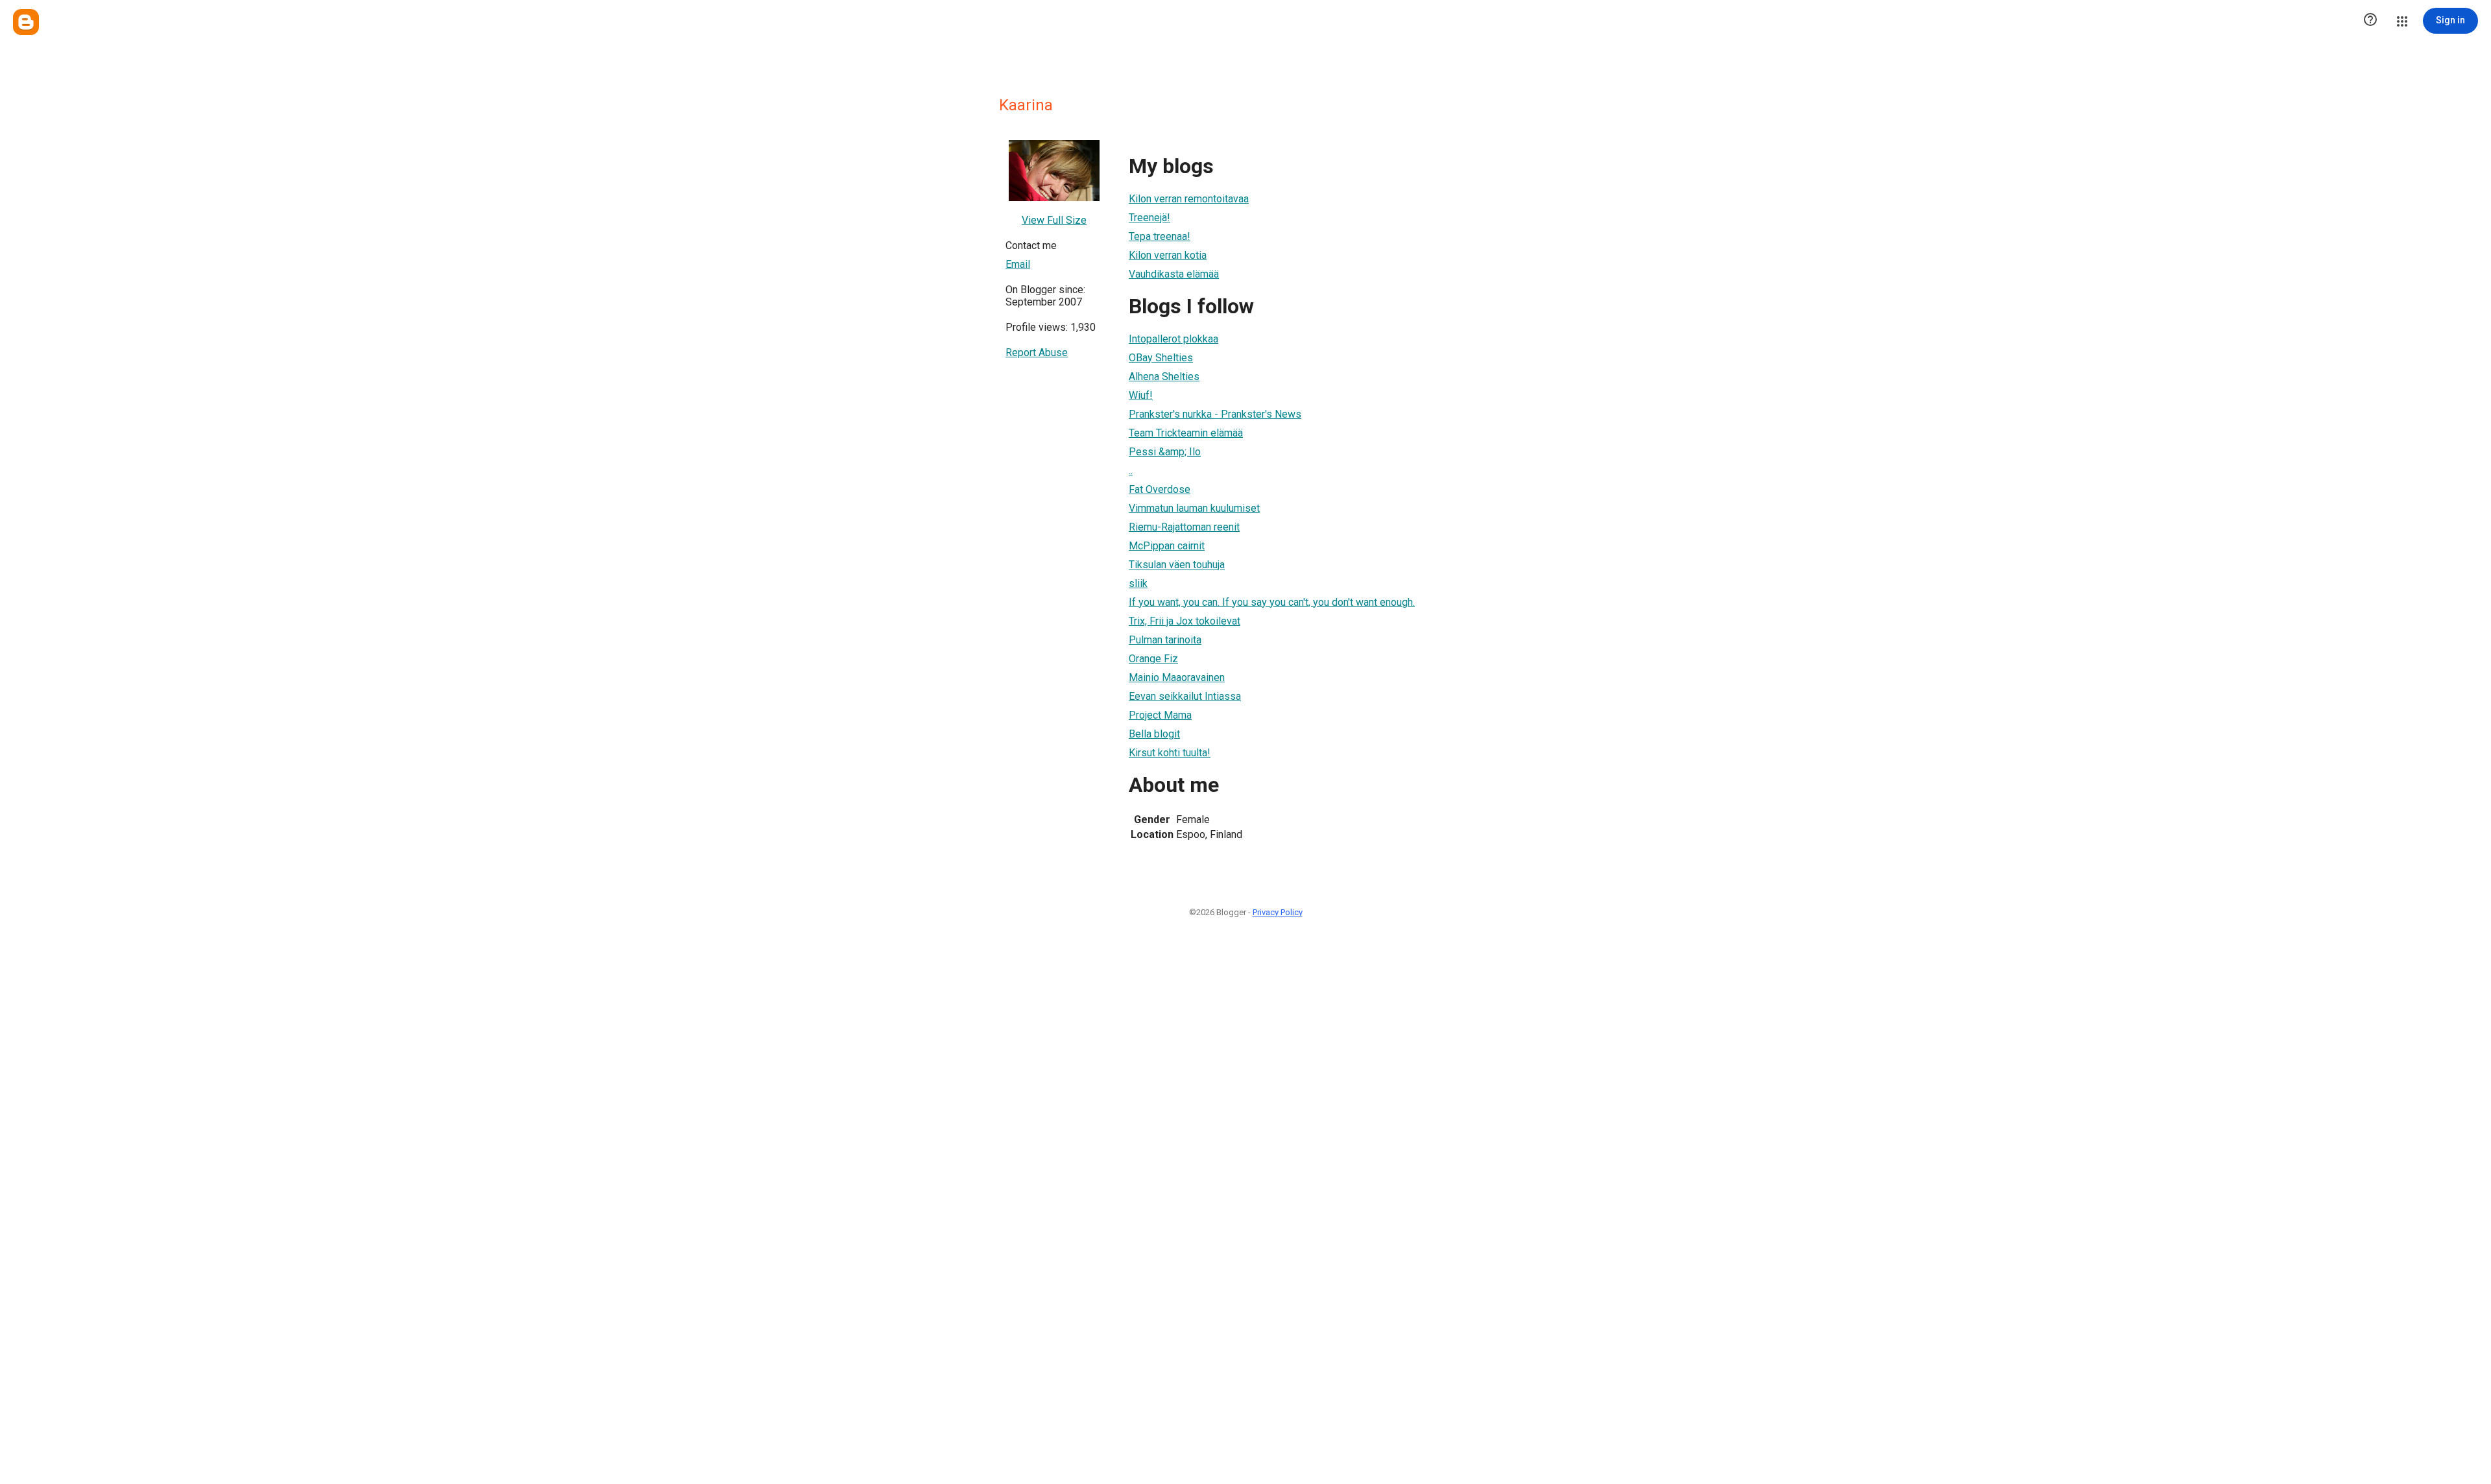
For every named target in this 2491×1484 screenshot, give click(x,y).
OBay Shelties (1161, 358)
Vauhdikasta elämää (1174, 274)
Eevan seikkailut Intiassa (1185, 696)
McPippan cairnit (1167, 546)
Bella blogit (1154, 734)
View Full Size (1054, 220)
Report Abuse (1037, 353)
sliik (1138, 583)
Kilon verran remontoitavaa (1189, 199)
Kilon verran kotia (1168, 255)
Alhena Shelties (1164, 377)
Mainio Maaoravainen (1177, 677)
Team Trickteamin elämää (1186, 433)
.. (1131, 471)
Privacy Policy (1278, 912)
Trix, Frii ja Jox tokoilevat (1185, 621)
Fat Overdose (1160, 489)
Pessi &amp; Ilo (1165, 452)
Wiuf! (1141, 395)
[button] (2370, 21)
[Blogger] (26, 22)
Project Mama (1160, 715)
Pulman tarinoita (1165, 640)
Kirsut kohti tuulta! (1170, 753)
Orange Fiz (1153, 659)
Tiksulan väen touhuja (1177, 565)
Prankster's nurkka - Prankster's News (1215, 414)
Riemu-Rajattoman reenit (1184, 527)
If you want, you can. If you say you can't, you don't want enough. (1272, 602)
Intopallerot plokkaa (1173, 339)
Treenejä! (1149, 218)
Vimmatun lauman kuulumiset (1194, 508)
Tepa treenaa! (1160, 236)
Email (1018, 264)
